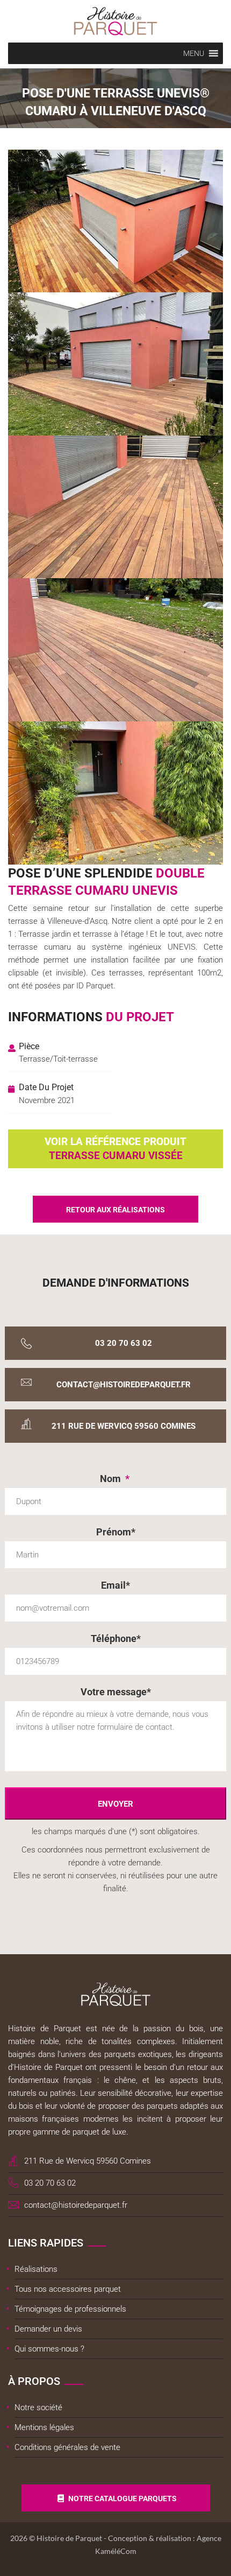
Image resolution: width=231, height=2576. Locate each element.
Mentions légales (44, 2427)
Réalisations (36, 2269)
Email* (115, 1585)
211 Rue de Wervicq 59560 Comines (124, 1426)
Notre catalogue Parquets (122, 2498)
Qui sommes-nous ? (49, 2349)
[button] (194, 53)
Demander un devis (48, 2329)
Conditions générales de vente (67, 2447)
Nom (115, 1479)
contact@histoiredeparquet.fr (124, 1385)
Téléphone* (116, 1638)
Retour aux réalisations (115, 1210)
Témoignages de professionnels (70, 2309)
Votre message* (116, 1692)
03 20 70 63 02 (124, 1343)
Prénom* (116, 1532)
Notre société (38, 2407)
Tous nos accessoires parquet (68, 2289)
